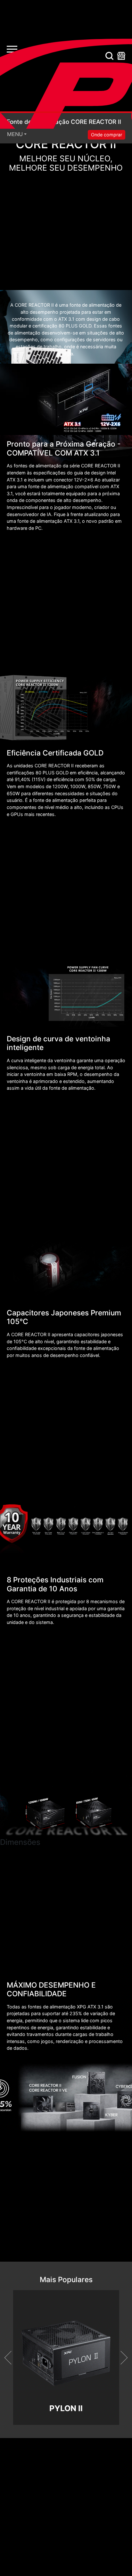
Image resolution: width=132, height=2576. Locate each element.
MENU (15, 134)
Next (120, 2358)
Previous (11, 2358)
